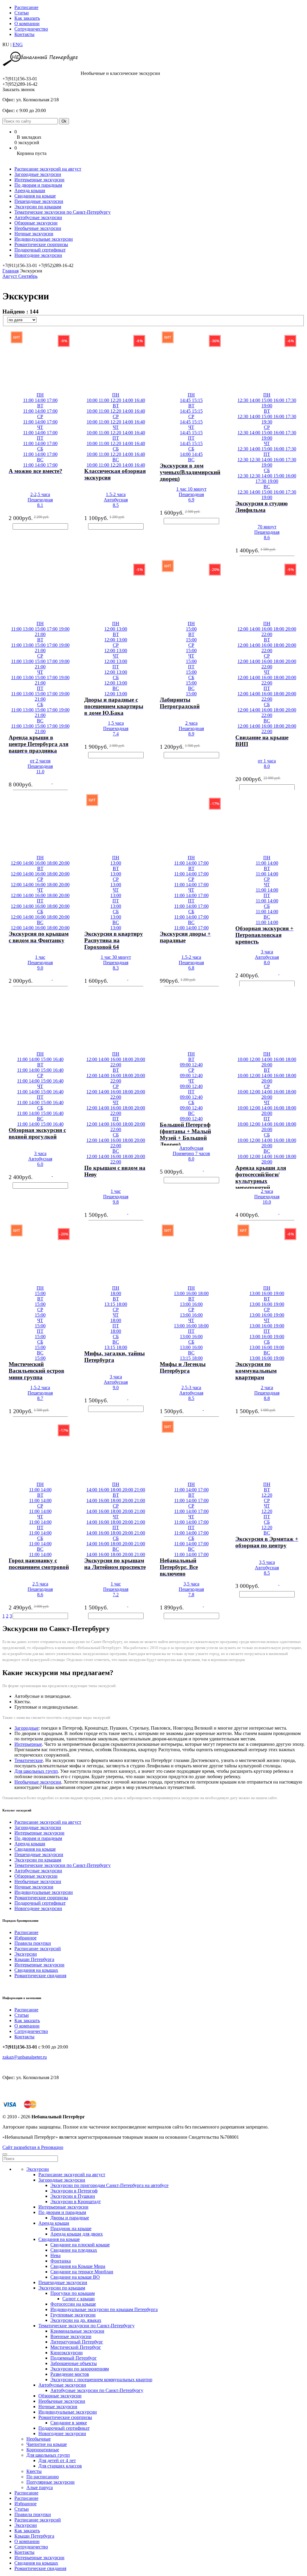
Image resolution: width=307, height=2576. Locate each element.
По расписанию (43, 2477)
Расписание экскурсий (38, 1949)
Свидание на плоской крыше (80, 2245)
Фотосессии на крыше (73, 2304)
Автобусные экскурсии (38, 217)
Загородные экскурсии (38, 174)
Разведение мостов (70, 2374)
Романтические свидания (40, 1976)
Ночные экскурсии (34, 234)
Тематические (29, 1760)
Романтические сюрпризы (41, 244)
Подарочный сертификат (40, 250)
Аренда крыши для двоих (77, 2234)
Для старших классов (60, 2466)
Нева (55, 2255)
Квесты (34, 2471)
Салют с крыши (79, 2299)
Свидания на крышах (36, 1970)
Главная (10, 271)
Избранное (25, 1938)
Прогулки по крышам (73, 2293)
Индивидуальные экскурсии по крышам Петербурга (104, 2309)
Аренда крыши (30, 190)
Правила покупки (33, 1943)
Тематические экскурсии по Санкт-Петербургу (63, 212)
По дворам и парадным (38, 185)
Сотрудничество (31, 29)
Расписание (26, 7)
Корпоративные (43, 2450)
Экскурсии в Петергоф (74, 2191)
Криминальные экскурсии (77, 2331)
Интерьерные (28, 1744)
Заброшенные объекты (74, 2363)
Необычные (39, 2439)
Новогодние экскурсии (38, 255)
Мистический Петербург (76, 2347)
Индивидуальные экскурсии (44, 239)
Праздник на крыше (71, 2228)
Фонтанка (61, 2261)
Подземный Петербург (74, 2358)
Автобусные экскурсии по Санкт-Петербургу (97, 2390)
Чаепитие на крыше (47, 2444)
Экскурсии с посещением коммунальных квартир (101, 2380)
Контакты (24, 34)
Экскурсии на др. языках (76, 2320)
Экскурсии (26, 1954)
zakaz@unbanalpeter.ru (25, 2057)
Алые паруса (40, 2487)
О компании (27, 24)
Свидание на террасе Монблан (82, 2272)
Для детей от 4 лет (57, 2460)
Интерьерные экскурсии (39, 180)
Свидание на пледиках (74, 2250)
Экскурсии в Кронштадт (76, 2202)
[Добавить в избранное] (3, 475)
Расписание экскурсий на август (48, 169)
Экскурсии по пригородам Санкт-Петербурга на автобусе (109, 2185)
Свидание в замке (69, 2423)
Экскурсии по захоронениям (80, 2369)
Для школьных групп (36, 1771)
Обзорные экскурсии (36, 223)
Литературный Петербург (77, 2342)
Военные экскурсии (71, 2336)
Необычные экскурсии (38, 228)
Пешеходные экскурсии (39, 201)
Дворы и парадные (70, 2218)
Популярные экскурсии (51, 2482)
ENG (18, 45)
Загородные (27, 1728)
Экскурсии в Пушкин (73, 2196)
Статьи (22, 13)
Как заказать (27, 18)
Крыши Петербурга (34, 1959)
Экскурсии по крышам (38, 207)
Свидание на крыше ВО (75, 2277)
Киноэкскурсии (67, 2353)
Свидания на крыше (35, 196)
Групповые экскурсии (73, 2315)
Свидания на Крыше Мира (78, 2266)
